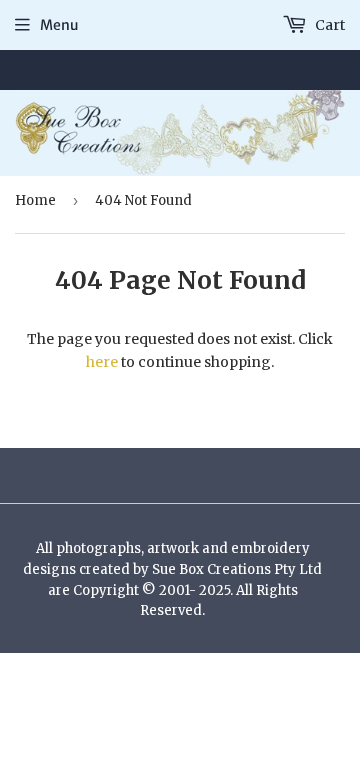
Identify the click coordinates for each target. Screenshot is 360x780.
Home (35, 200)
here (102, 362)
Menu (59, 25)
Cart (328, 25)
